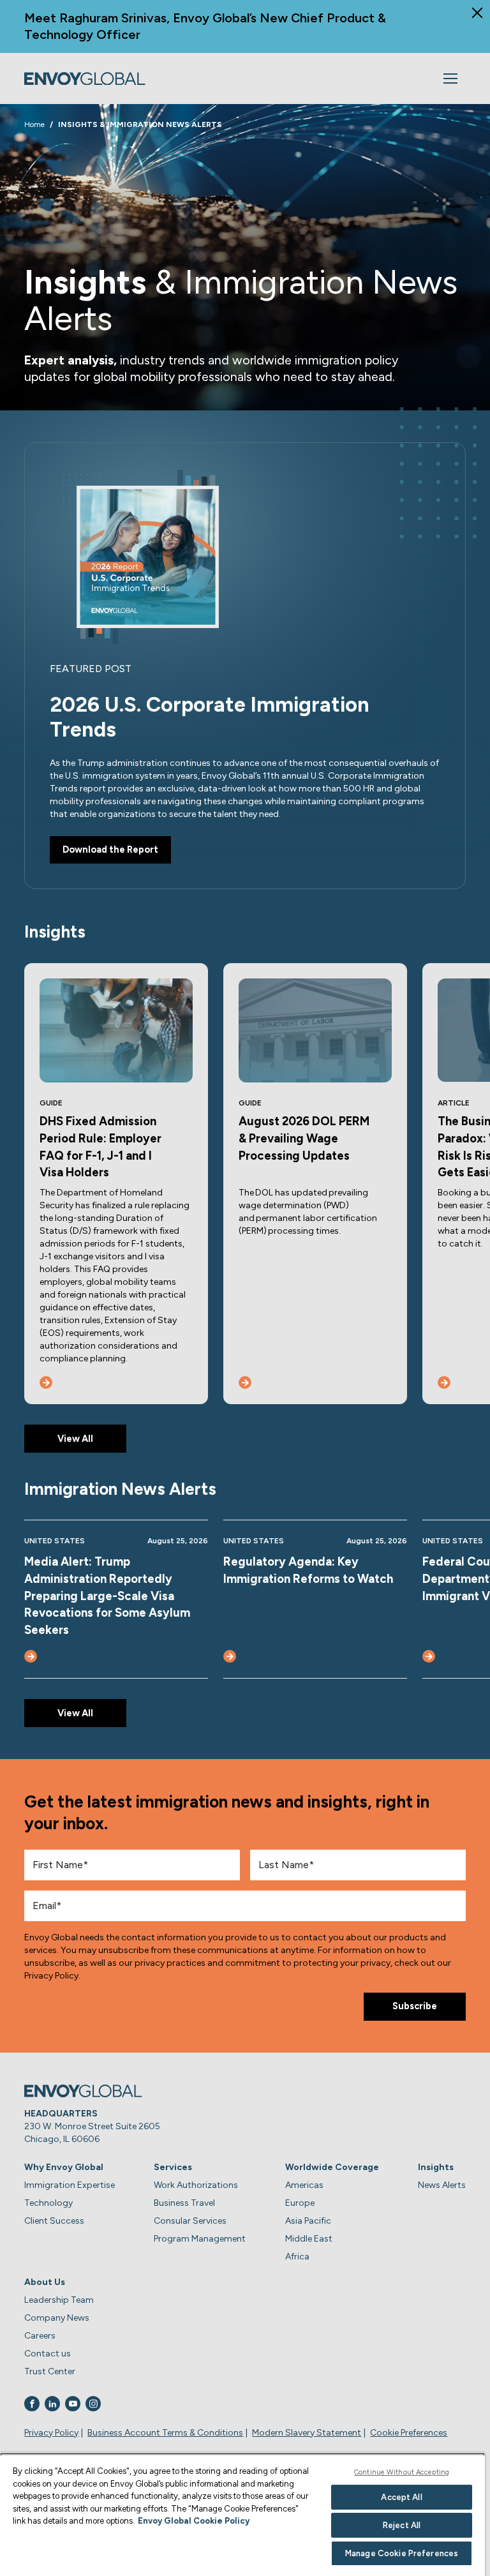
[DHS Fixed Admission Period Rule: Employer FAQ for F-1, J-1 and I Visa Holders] (46, 1382)
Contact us (48, 2354)
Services (173, 2167)
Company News (57, 2318)
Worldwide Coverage (332, 2167)
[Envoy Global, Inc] (85, 79)
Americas (304, 2185)
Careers (40, 2336)
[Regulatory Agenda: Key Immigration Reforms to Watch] (230, 1656)
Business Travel (184, 2203)
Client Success (54, 2221)
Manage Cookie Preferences (402, 2553)
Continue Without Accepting (402, 2472)
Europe (300, 2203)
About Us (45, 2282)
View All (75, 1439)
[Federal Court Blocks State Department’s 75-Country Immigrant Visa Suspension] (429, 1656)
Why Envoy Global (64, 2167)
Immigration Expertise (70, 2185)
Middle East (309, 2239)
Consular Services (190, 2221)
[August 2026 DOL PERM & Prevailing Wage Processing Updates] (245, 1382)
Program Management (200, 2239)
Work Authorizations (196, 2185)
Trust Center (50, 2371)
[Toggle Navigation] (450, 79)
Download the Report (110, 850)
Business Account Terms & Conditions (165, 2433)
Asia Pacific (308, 2221)
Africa (297, 2257)
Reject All (402, 2525)
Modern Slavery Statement (307, 2433)
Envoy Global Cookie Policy (194, 2521)
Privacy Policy (51, 2433)
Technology (48, 2203)
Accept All (401, 2497)
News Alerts (442, 2185)
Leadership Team (59, 2300)
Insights (436, 2167)
